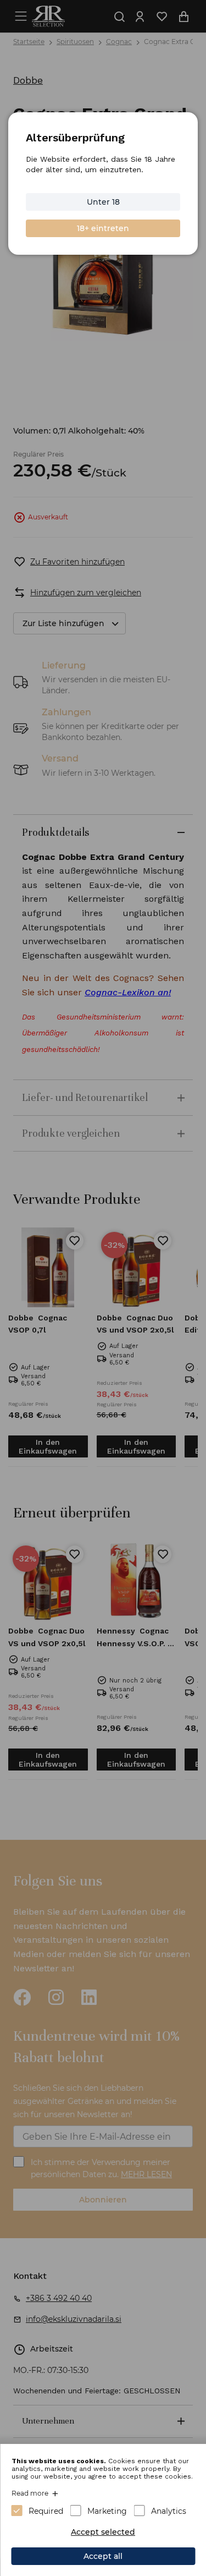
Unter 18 (103, 202)
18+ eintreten (103, 228)
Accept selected (103, 2532)
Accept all (103, 2556)
